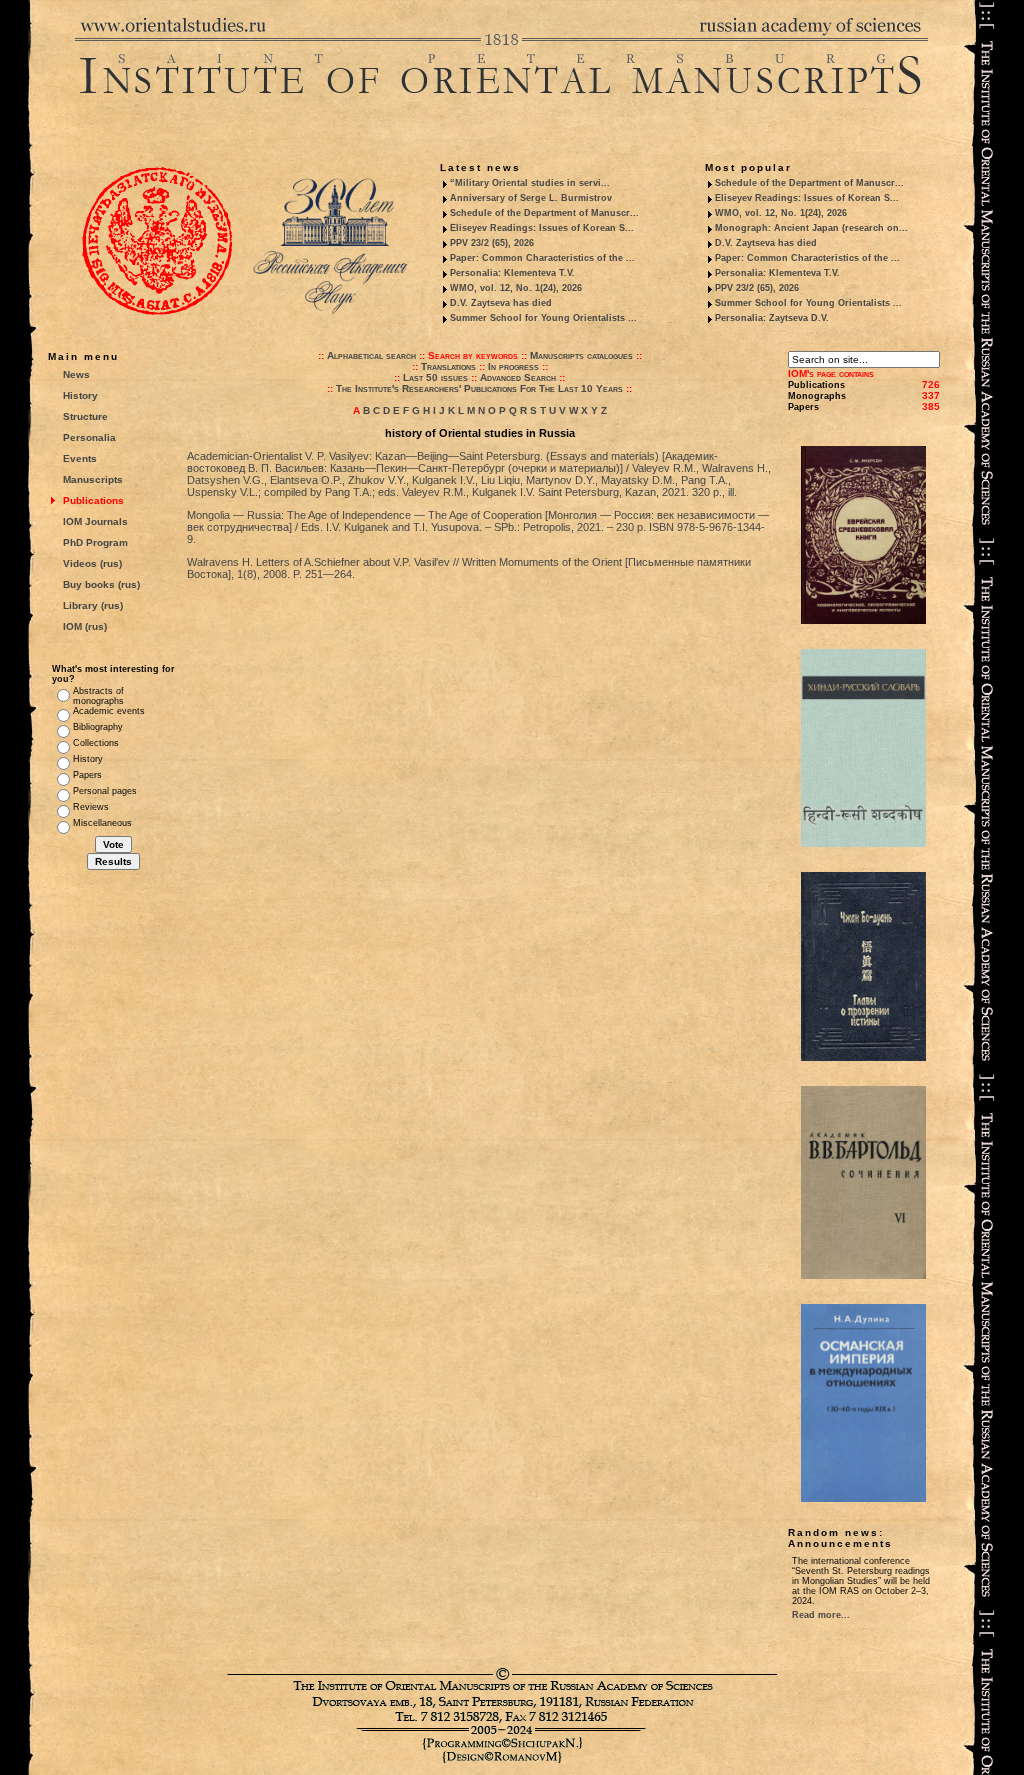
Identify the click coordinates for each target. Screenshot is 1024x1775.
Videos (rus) (92, 563)
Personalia (89, 437)
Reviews (91, 807)
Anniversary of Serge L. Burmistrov (531, 198)
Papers (87, 775)
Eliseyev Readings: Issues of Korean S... (542, 228)
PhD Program (95, 542)
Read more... (821, 1615)
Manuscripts (93, 479)
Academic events (109, 711)
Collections (96, 743)
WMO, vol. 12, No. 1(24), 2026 (516, 288)
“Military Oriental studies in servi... (530, 183)
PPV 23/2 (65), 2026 (492, 243)
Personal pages (105, 791)
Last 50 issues (435, 377)
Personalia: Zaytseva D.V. (772, 318)
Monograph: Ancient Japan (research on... (811, 228)
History (80, 395)
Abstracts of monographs (98, 696)
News (76, 374)
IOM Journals (95, 521)
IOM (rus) (85, 626)
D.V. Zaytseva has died (501, 303)
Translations (448, 366)
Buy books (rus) (101, 584)
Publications (93, 500)
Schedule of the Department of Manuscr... (544, 213)
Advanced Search (518, 377)
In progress (513, 366)
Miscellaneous (102, 823)
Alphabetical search (371, 355)
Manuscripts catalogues (581, 355)
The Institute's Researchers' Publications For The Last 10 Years (479, 388)
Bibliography (98, 727)
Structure (85, 416)
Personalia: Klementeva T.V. (512, 273)
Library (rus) (93, 605)
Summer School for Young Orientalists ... (543, 318)
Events (80, 458)
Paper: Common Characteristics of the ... (542, 258)
